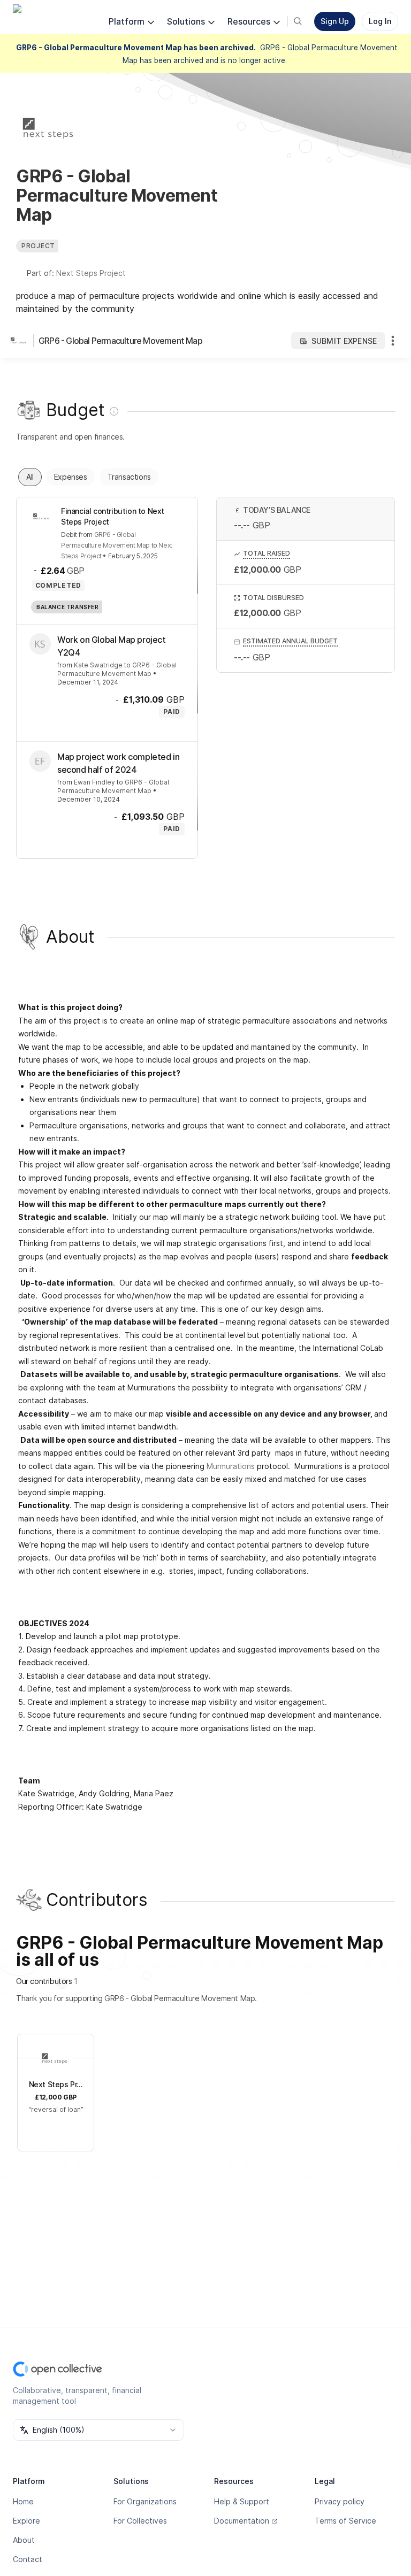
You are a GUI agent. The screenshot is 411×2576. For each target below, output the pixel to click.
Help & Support (242, 2501)
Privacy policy (340, 2501)
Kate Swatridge (98, 665)
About (24, 2540)
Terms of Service (345, 2521)
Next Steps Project (91, 273)
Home (23, 2501)
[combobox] (98, 2430)
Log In (380, 21)
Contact (28, 2559)
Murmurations (231, 1466)
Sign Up (335, 21)
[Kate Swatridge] (40, 644)
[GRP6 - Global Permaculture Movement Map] (21, 341)
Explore (26, 2521)
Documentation (242, 2521)
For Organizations (145, 2501)
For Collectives (140, 2521)
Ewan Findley (94, 782)
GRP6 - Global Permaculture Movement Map (120, 341)
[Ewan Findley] (40, 761)
